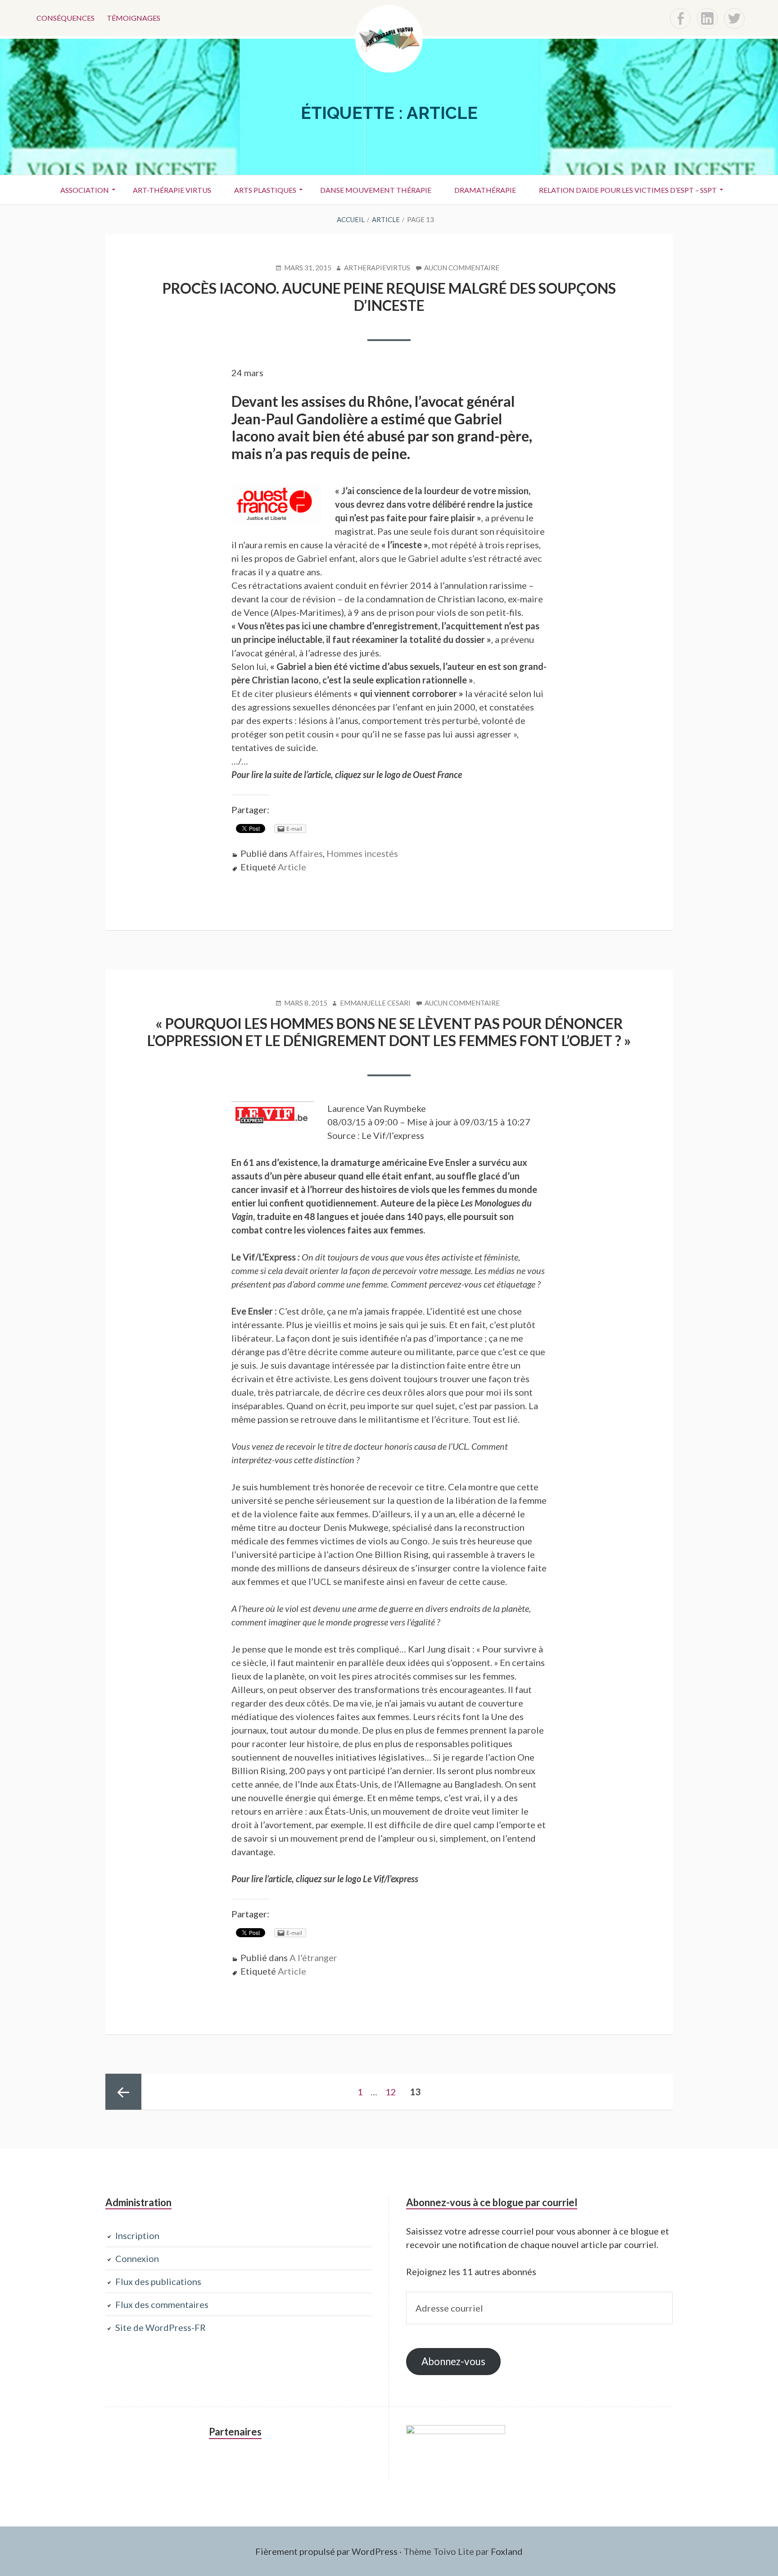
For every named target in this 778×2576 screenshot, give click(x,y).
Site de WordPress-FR (161, 2327)
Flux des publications (158, 2281)
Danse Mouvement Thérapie (376, 190)
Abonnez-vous (453, 2361)
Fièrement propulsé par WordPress (326, 2551)
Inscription (137, 2235)
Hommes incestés (362, 853)
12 (394, 2092)
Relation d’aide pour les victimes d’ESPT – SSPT (628, 190)
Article (292, 867)
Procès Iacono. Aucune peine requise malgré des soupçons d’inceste (389, 297)
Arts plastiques (265, 190)
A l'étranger (313, 1957)
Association (85, 190)
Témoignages (133, 18)
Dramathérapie (485, 190)
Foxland (507, 2551)
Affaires (306, 853)
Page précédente (123, 2092)
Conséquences (66, 18)
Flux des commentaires (162, 2304)
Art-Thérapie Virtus (172, 190)
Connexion (137, 2258)
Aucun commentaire (462, 268)
